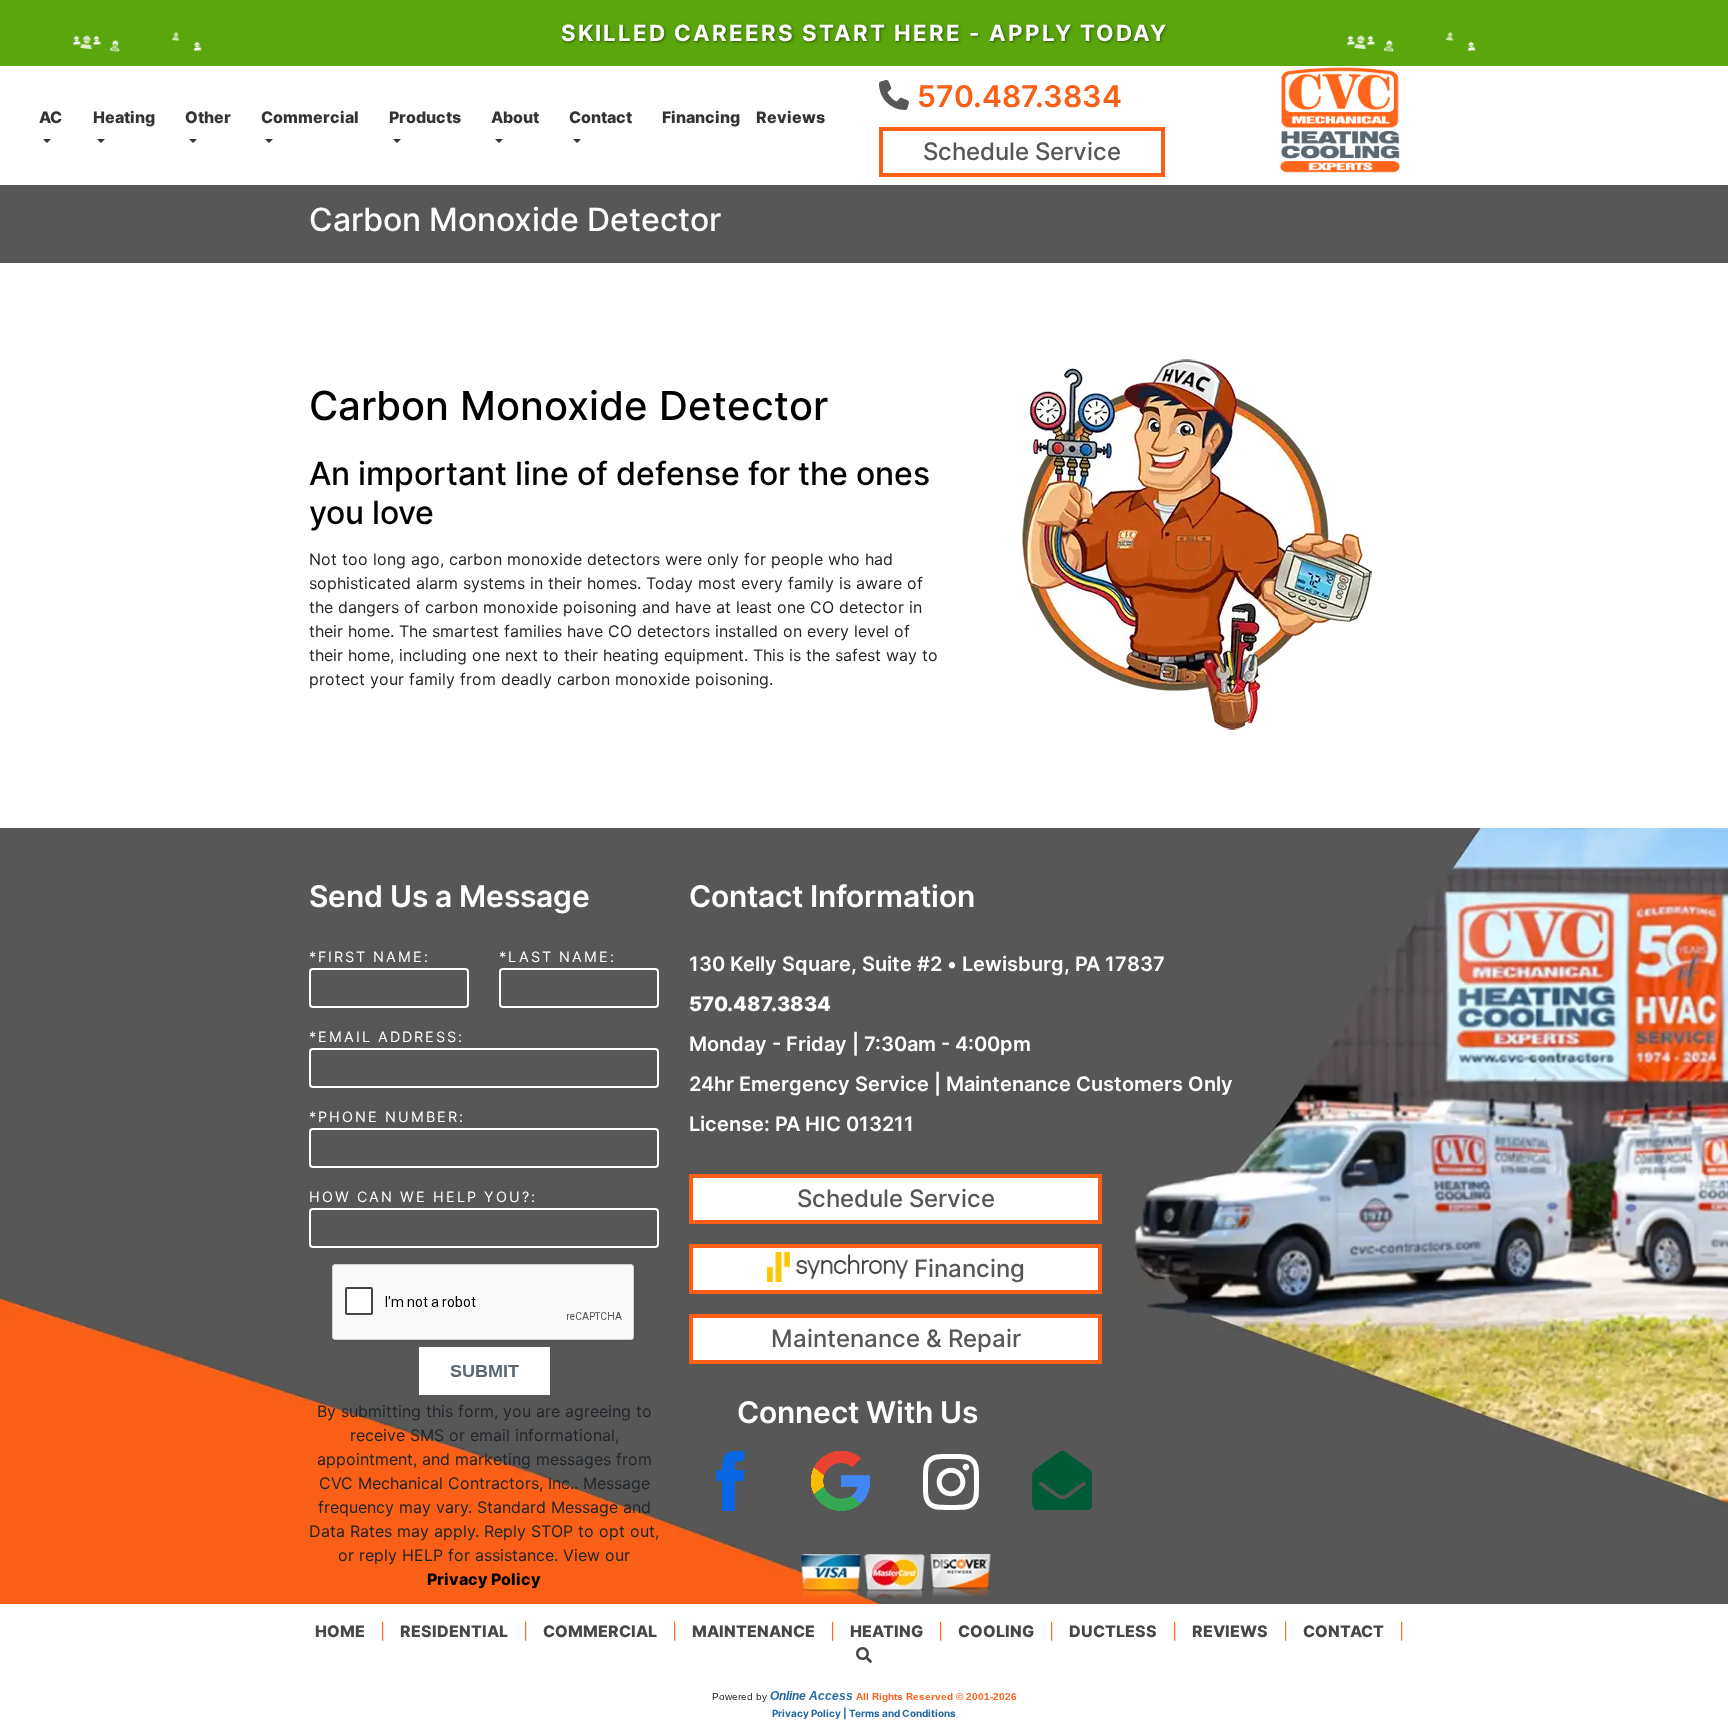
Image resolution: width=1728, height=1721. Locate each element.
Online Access (811, 1696)
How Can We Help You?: (423, 1196)
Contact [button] (600, 117)
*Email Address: (386, 1036)
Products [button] (425, 117)
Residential (454, 1631)
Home (340, 1631)
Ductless (1113, 1631)
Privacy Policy (484, 1579)
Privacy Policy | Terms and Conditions (864, 1713)
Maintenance (753, 1631)
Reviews (790, 117)
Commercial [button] (310, 117)
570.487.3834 (1019, 96)
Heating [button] (124, 117)
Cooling (996, 1631)
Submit (484, 1371)
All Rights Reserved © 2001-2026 (936, 1696)
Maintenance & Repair (896, 1338)
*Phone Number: (387, 1116)
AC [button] (50, 117)
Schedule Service (1022, 151)
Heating (886, 1631)
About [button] (515, 117)
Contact (1343, 1631)
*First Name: (369, 956)
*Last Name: (557, 956)
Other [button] (208, 117)
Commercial (600, 1631)
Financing (701, 117)
